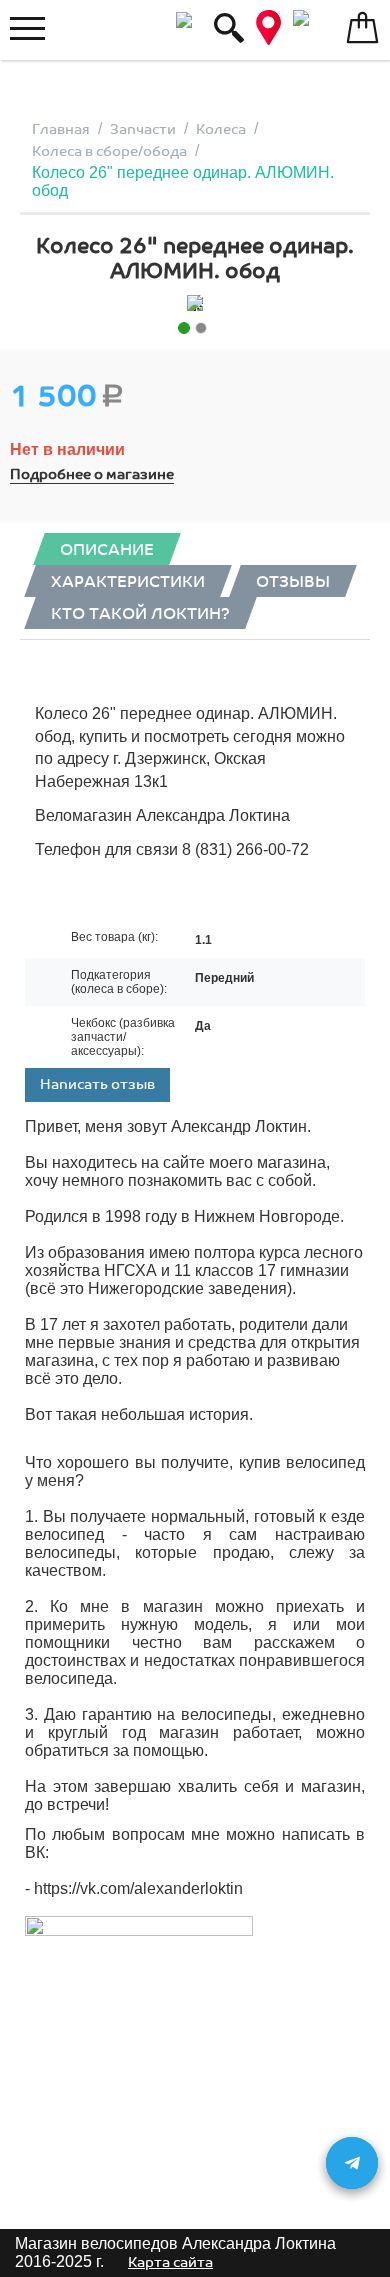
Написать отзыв (97, 1084)
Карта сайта (170, 2262)
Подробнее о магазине (92, 474)
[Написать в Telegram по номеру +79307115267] (352, 2163)
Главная (61, 129)
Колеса (221, 129)
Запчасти (143, 129)
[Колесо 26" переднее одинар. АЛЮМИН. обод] (195, 303)
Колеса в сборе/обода (109, 151)
